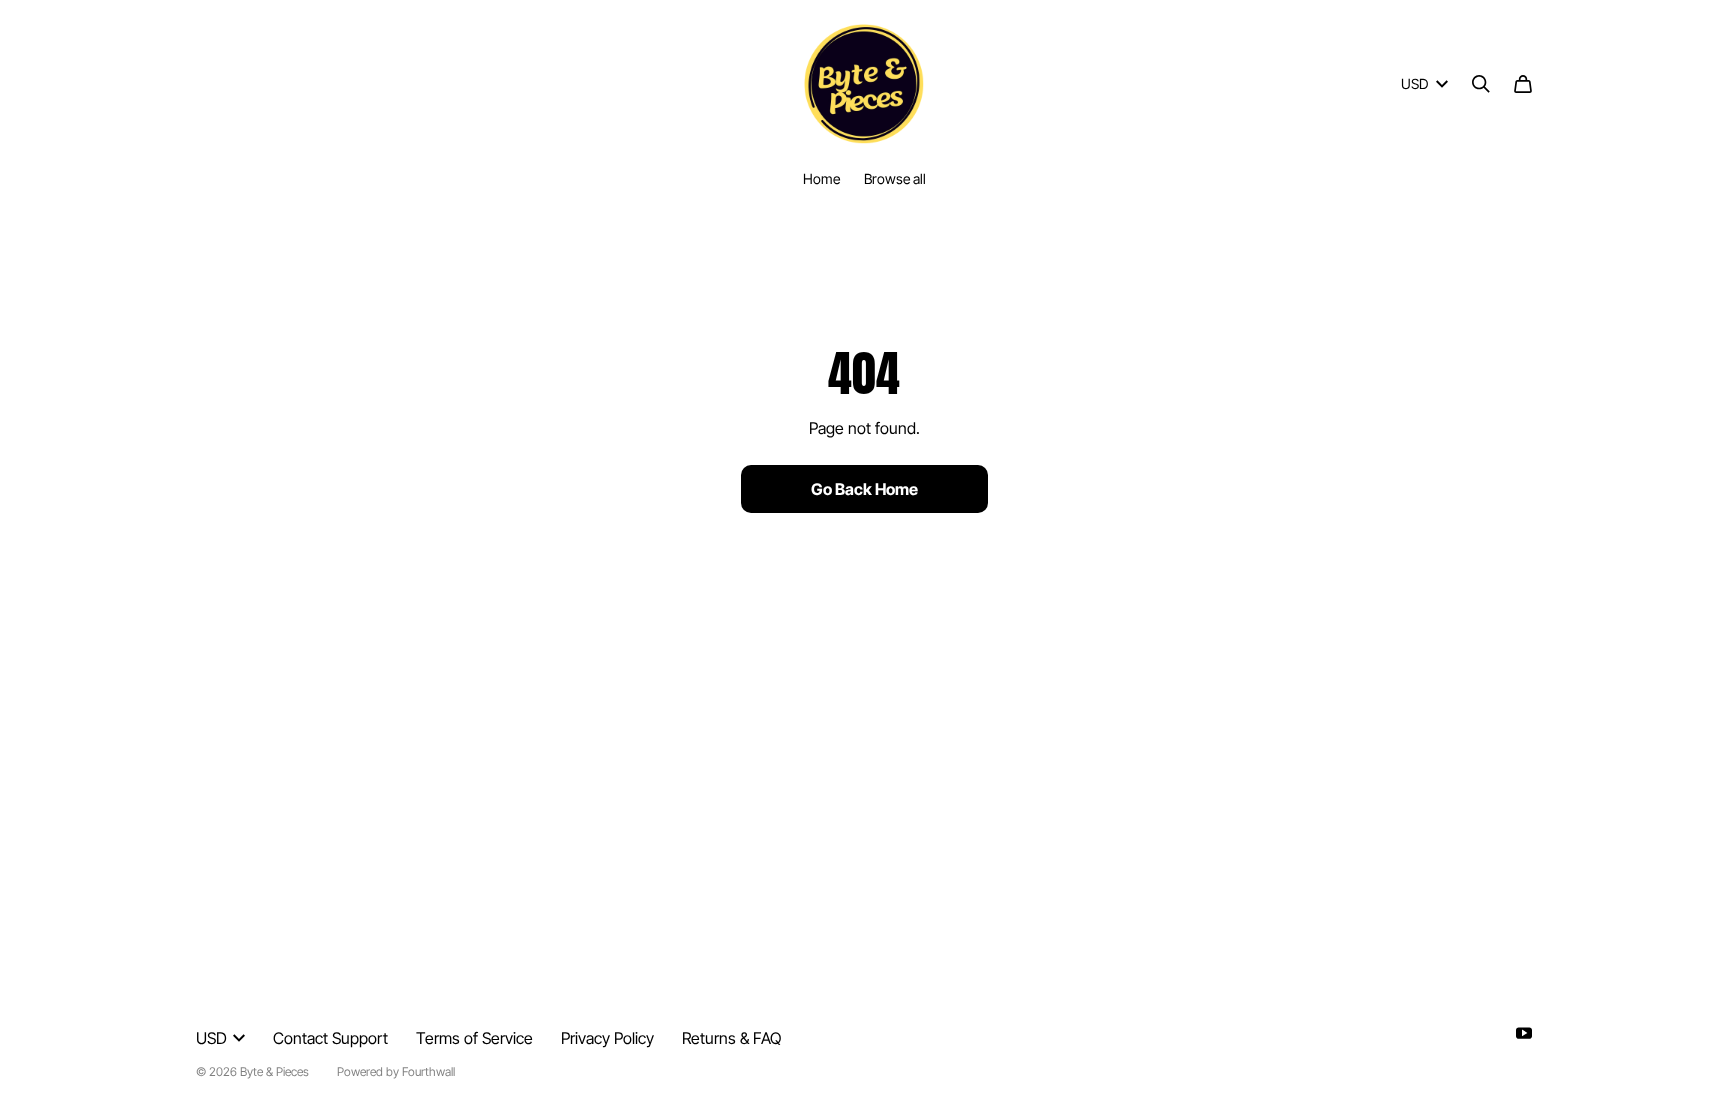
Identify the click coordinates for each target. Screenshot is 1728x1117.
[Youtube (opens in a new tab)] (1524, 1033)
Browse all (895, 178)
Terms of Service (474, 1038)
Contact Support (330, 1038)
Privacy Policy (607, 1038)
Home (821, 178)
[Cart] (1523, 84)
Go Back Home (864, 489)
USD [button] (1414, 83)
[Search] (1481, 84)
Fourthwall (428, 1071)
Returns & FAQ (731, 1038)
